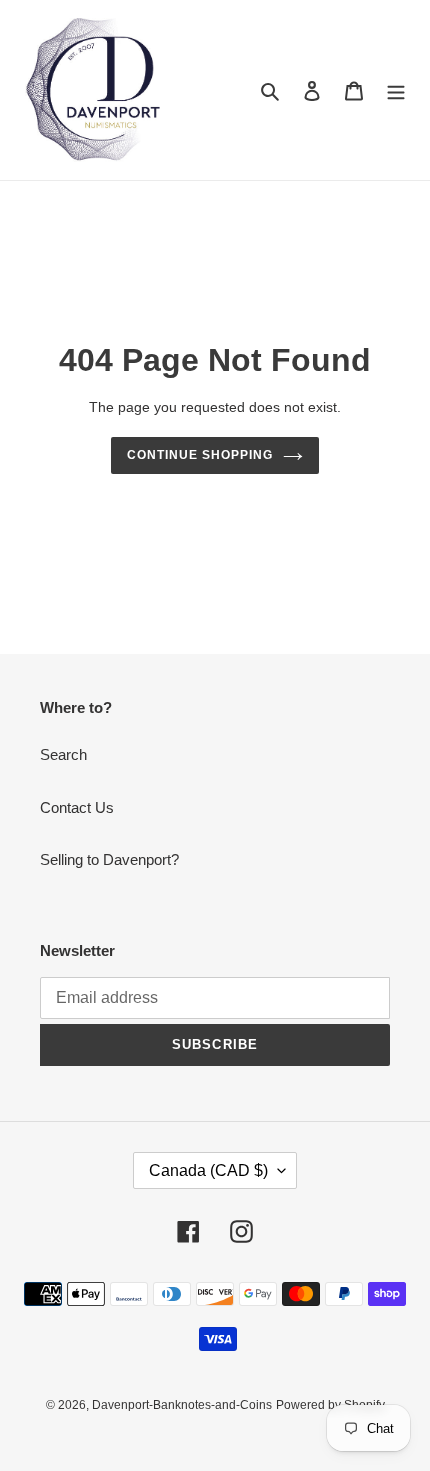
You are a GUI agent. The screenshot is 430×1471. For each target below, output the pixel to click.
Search (63, 754)
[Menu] (396, 90)
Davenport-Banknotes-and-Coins (182, 1405)
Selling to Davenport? (109, 859)
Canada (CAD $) (208, 1170)
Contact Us (77, 807)
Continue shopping (200, 455)
